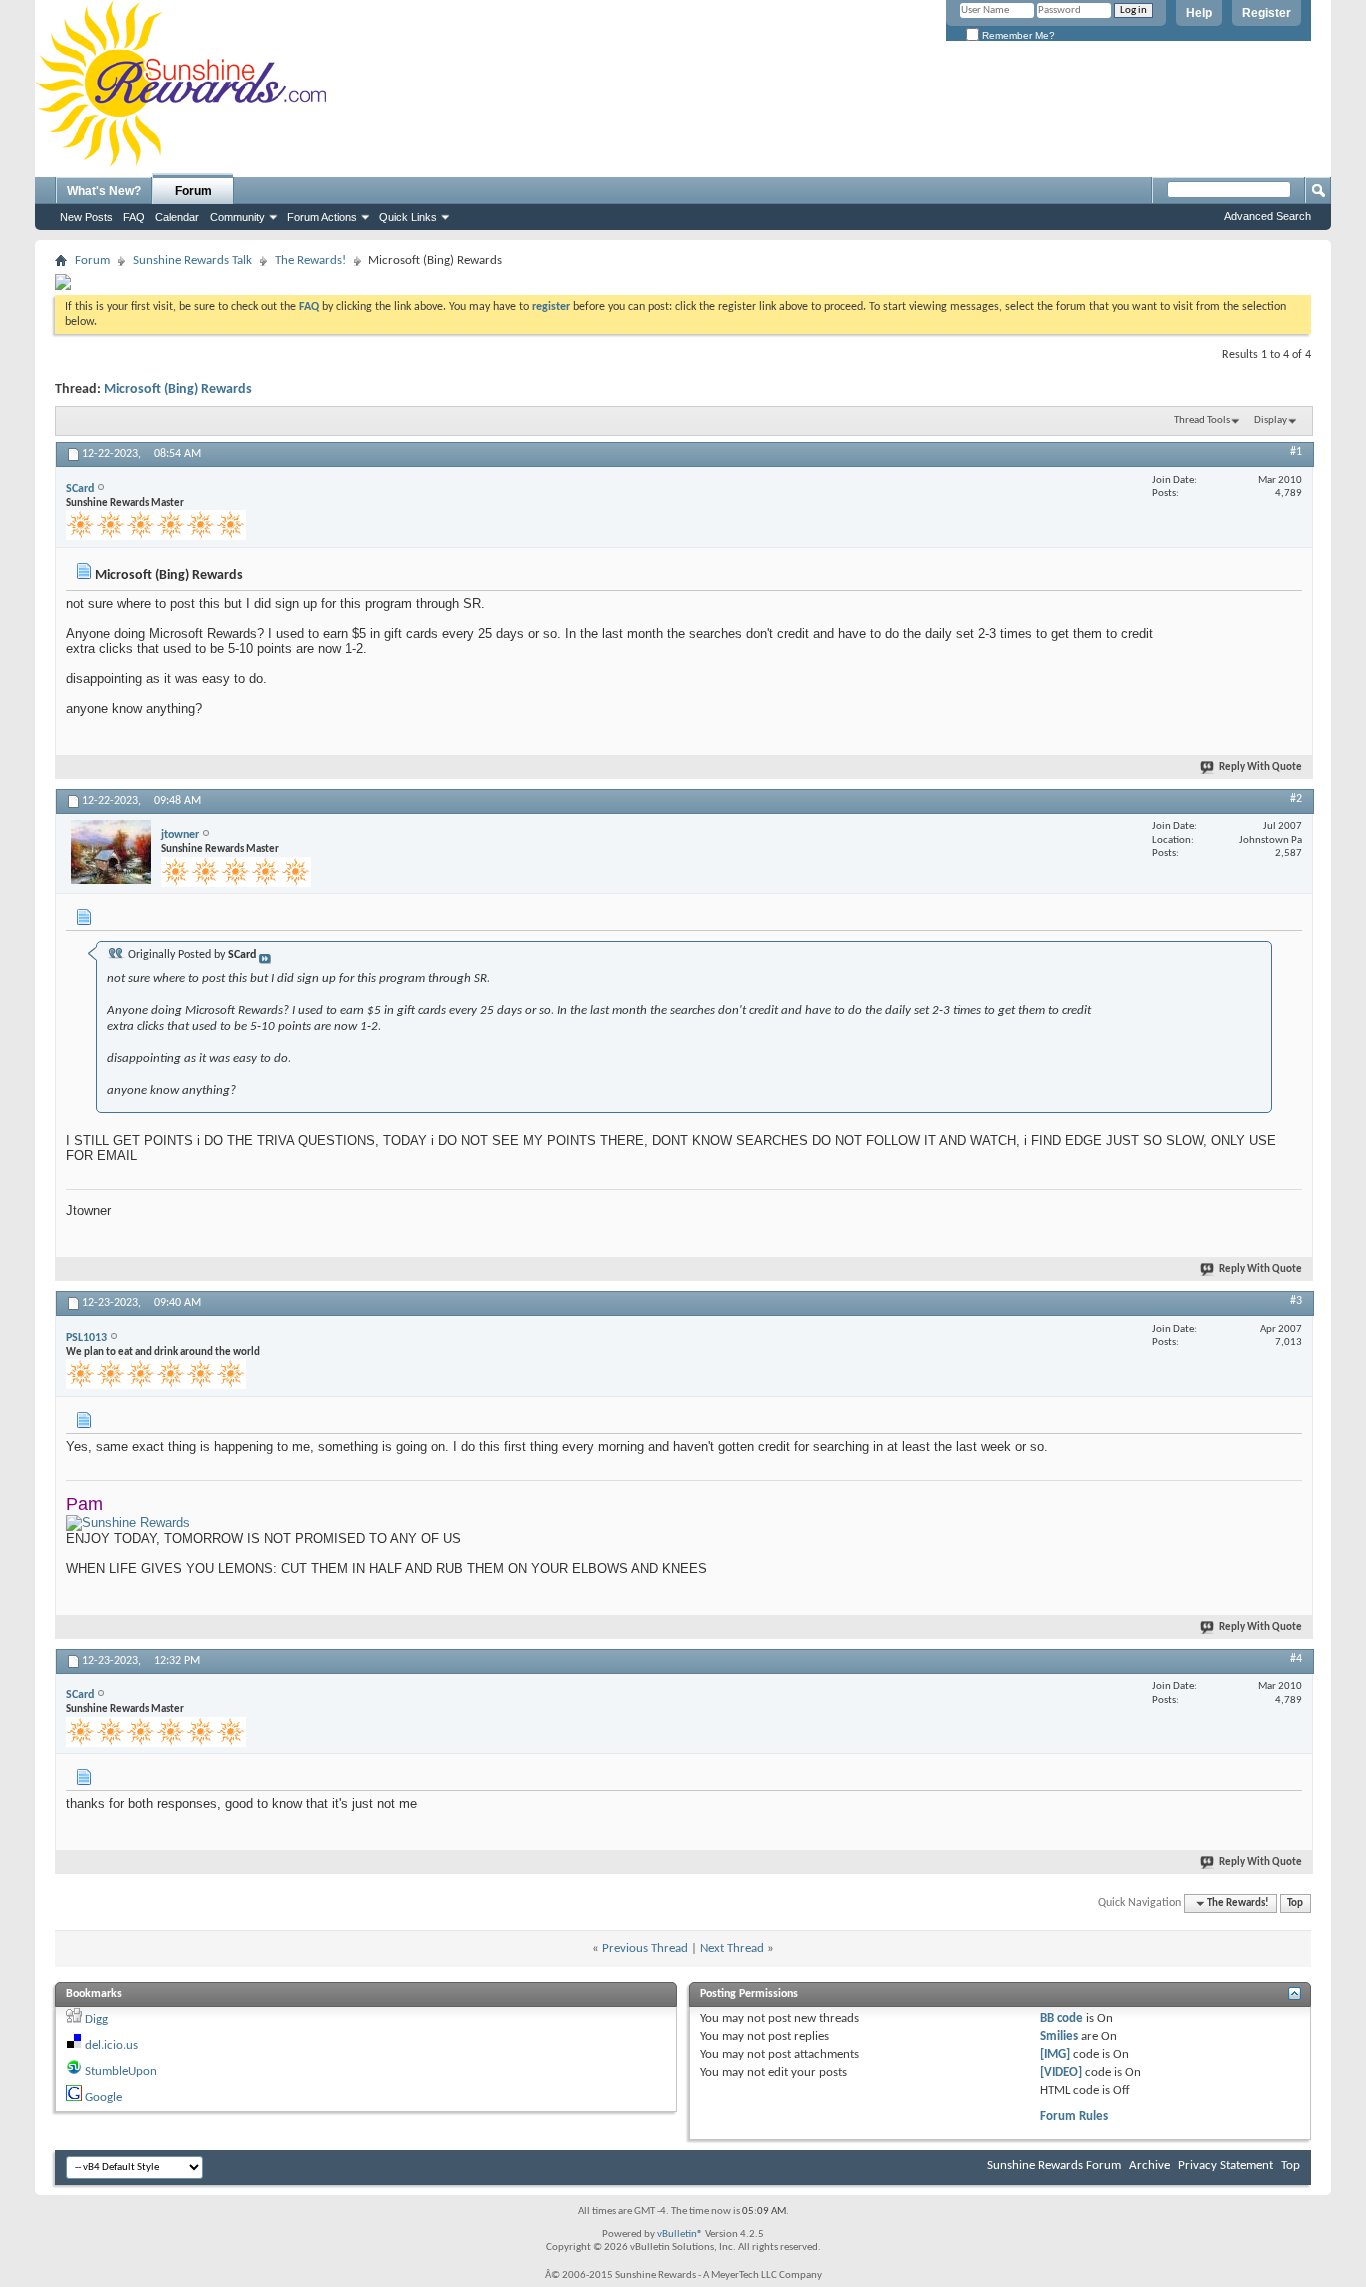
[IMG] (1055, 2054)
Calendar (177, 217)
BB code (1061, 2018)
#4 (1296, 1659)
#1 (1296, 452)
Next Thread (732, 1948)
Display (1270, 420)
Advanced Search (1267, 216)
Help (1199, 13)
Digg (96, 2019)
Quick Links (408, 217)
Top (1295, 1903)
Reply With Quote (1260, 767)
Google (103, 2097)
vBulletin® (680, 2234)
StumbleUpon (121, 2071)
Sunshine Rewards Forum (1054, 2165)
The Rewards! (310, 260)
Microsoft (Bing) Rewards (178, 389)
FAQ (134, 217)
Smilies (1059, 2036)
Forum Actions (322, 217)
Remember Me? (1017, 35)
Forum (193, 191)
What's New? (104, 191)
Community (237, 217)
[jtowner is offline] (111, 852)
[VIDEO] (1061, 2072)
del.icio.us (111, 2045)
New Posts (86, 217)
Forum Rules (1074, 2116)
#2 (1296, 799)
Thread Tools (1202, 420)
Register (1266, 13)
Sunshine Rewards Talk (192, 260)
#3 (1296, 1301)
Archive (1149, 2165)
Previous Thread (645, 1948)
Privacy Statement (1225, 2165)
